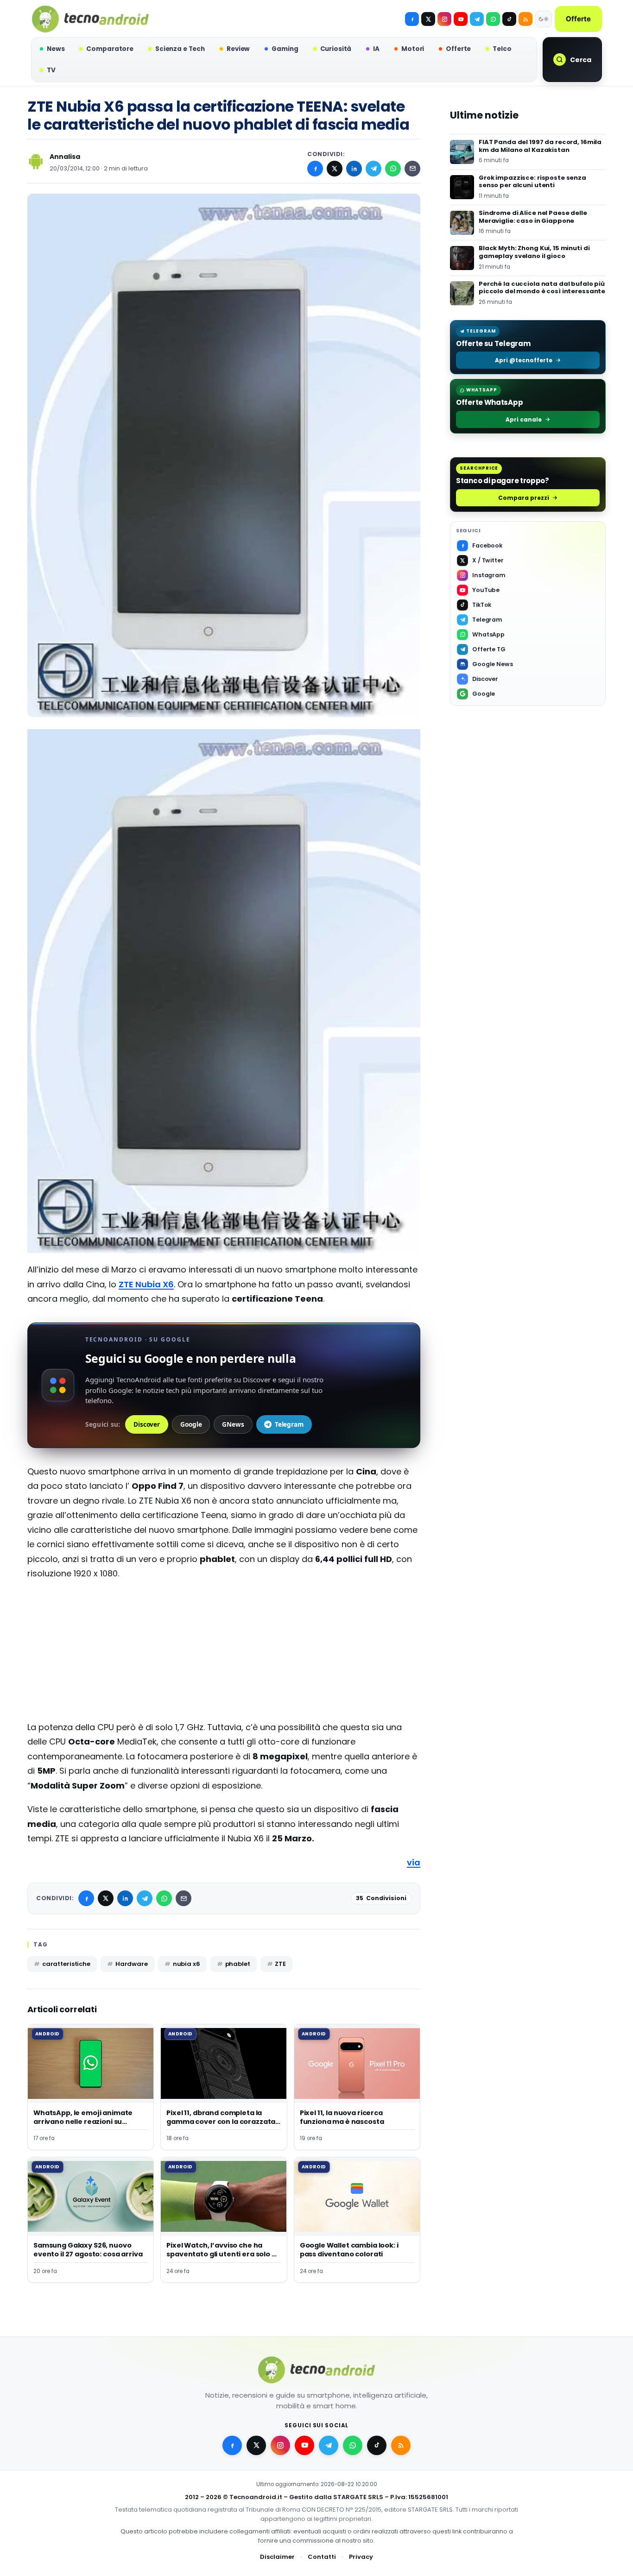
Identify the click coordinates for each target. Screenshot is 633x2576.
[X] (428, 19)
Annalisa (65, 157)
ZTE (280, 1964)
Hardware (132, 1964)
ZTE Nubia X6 (146, 1284)
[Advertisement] (224, 1655)
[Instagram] (444, 19)
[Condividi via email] (412, 169)
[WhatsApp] (393, 169)
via (414, 1862)
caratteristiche (66, 1964)
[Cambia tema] (544, 19)
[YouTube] (461, 19)
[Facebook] (412, 19)
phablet (238, 1964)
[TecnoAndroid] (90, 19)
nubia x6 (187, 1964)
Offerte (578, 19)
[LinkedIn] (354, 169)
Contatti (322, 2557)
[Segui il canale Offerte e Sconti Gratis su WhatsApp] (493, 19)
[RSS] (525, 19)
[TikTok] (509, 19)
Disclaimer (277, 2557)
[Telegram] (477, 19)
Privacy (361, 2557)
